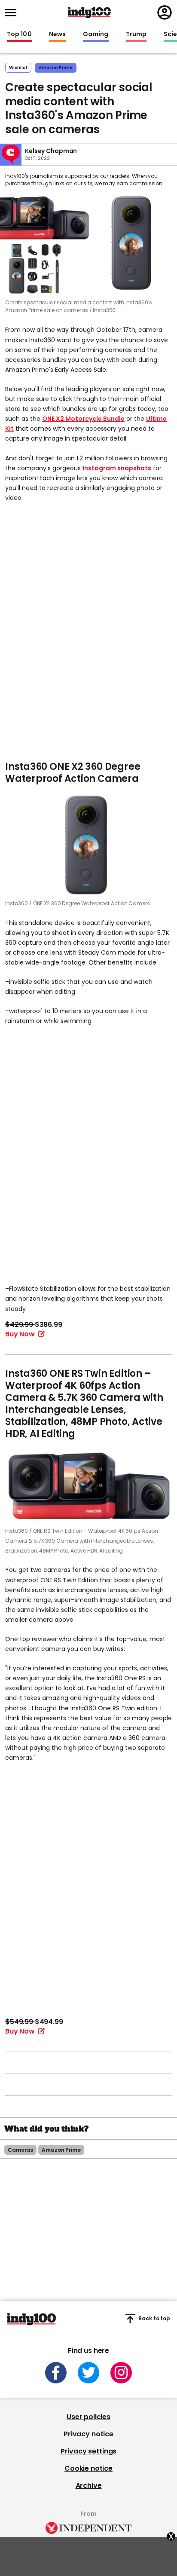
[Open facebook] (56, 2373)
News (57, 34)
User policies (88, 2417)
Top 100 (19, 34)
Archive (89, 2486)
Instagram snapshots (117, 468)
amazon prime (56, 68)
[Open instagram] (121, 2373)
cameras (20, 2150)
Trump (136, 34)
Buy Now (20, 1334)
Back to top (154, 2318)
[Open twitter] (88, 2373)
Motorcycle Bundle (95, 419)
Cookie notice (88, 2468)
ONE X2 (54, 419)
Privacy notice (88, 2434)
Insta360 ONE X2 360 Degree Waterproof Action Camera (73, 773)
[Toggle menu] (13, 13)
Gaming (96, 34)
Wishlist (18, 68)
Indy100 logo (89, 12)
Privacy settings (88, 2451)
